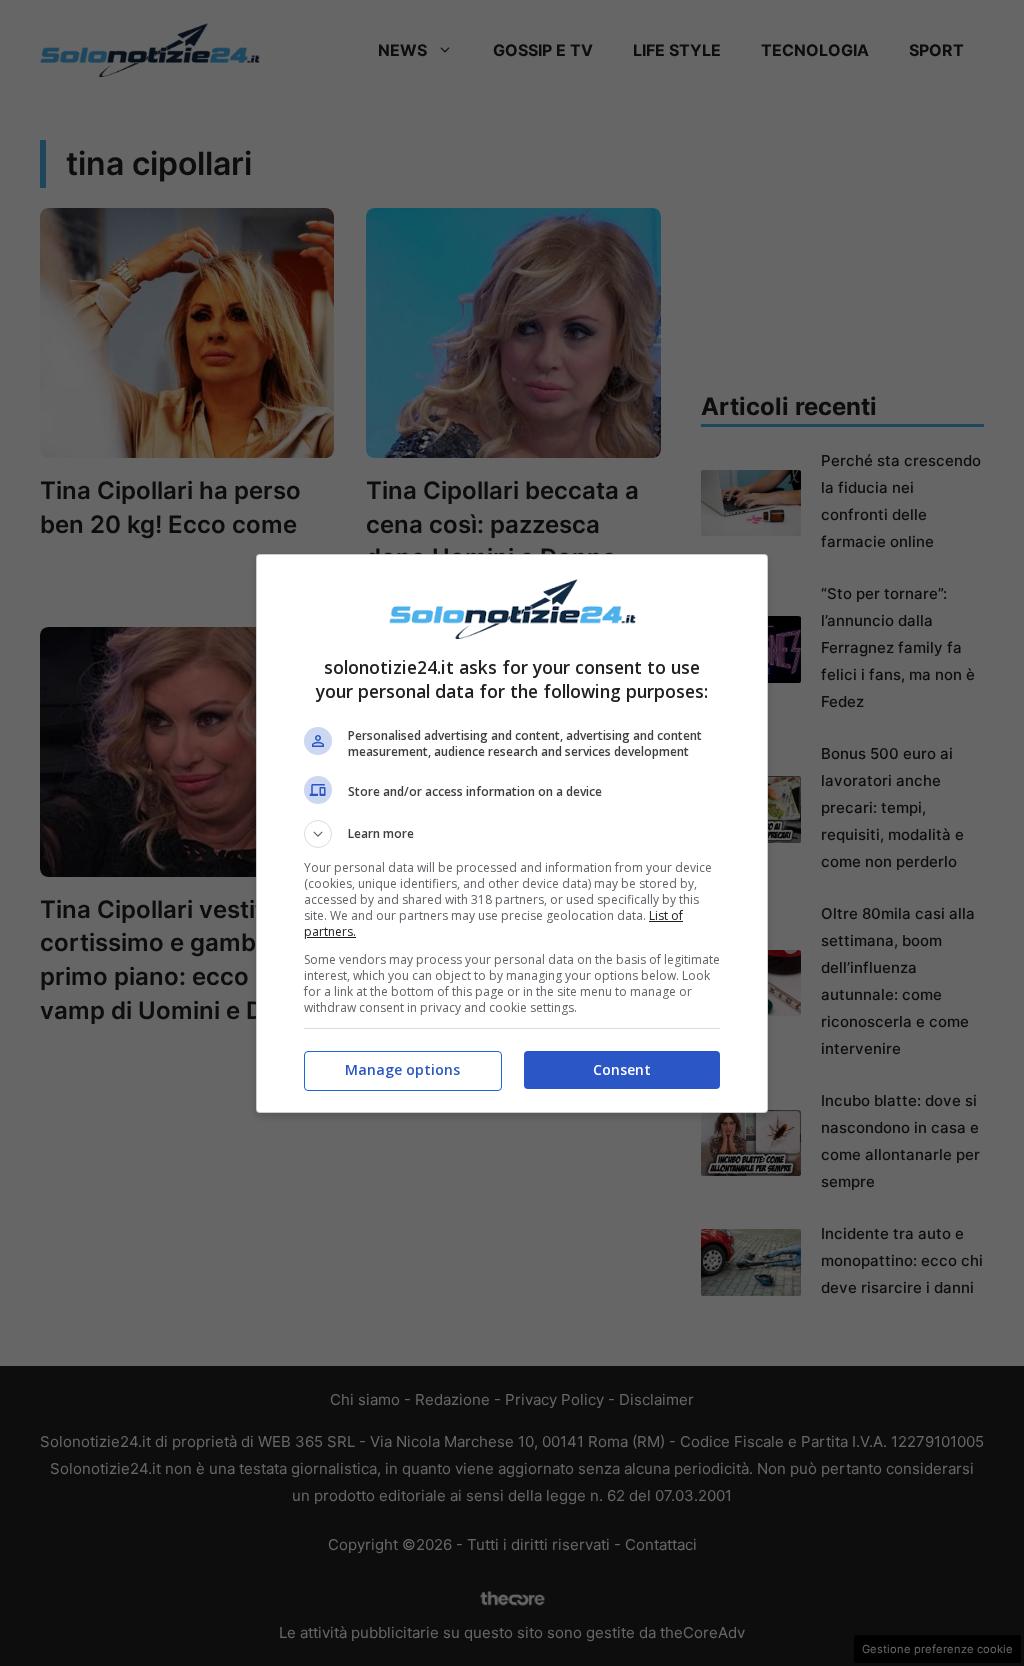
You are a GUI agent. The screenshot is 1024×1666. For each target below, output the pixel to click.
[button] (512, 834)
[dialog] (512, 833)
